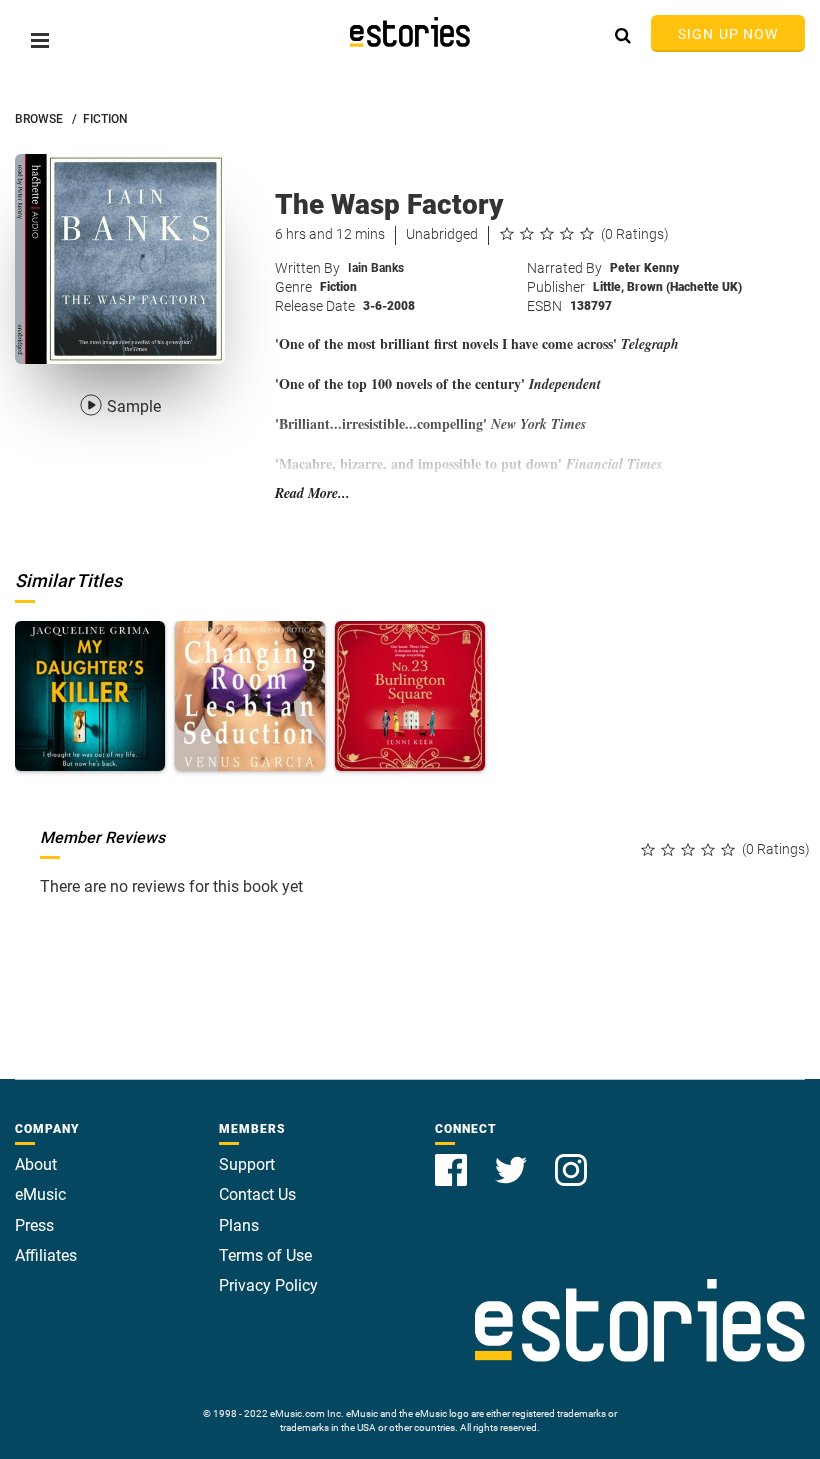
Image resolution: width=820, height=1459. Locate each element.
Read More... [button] (312, 493)
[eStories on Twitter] (513, 1158)
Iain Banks (376, 268)
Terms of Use (265, 1255)
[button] (40, 40)
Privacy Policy (268, 1285)
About (36, 1164)
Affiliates (46, 1255)
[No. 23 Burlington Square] (410, 696)
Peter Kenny (644, 268)
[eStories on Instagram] (571, 1158)
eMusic (40, 1194)
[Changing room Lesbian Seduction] (250, 696)
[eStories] (410, 32)
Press (34, 1225)
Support (247, 1164)
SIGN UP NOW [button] (728, 34)
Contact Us (257, 1194)
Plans (239, 1225)
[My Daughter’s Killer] (90, 696)
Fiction (338, 287)
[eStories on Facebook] (453, 1158)
